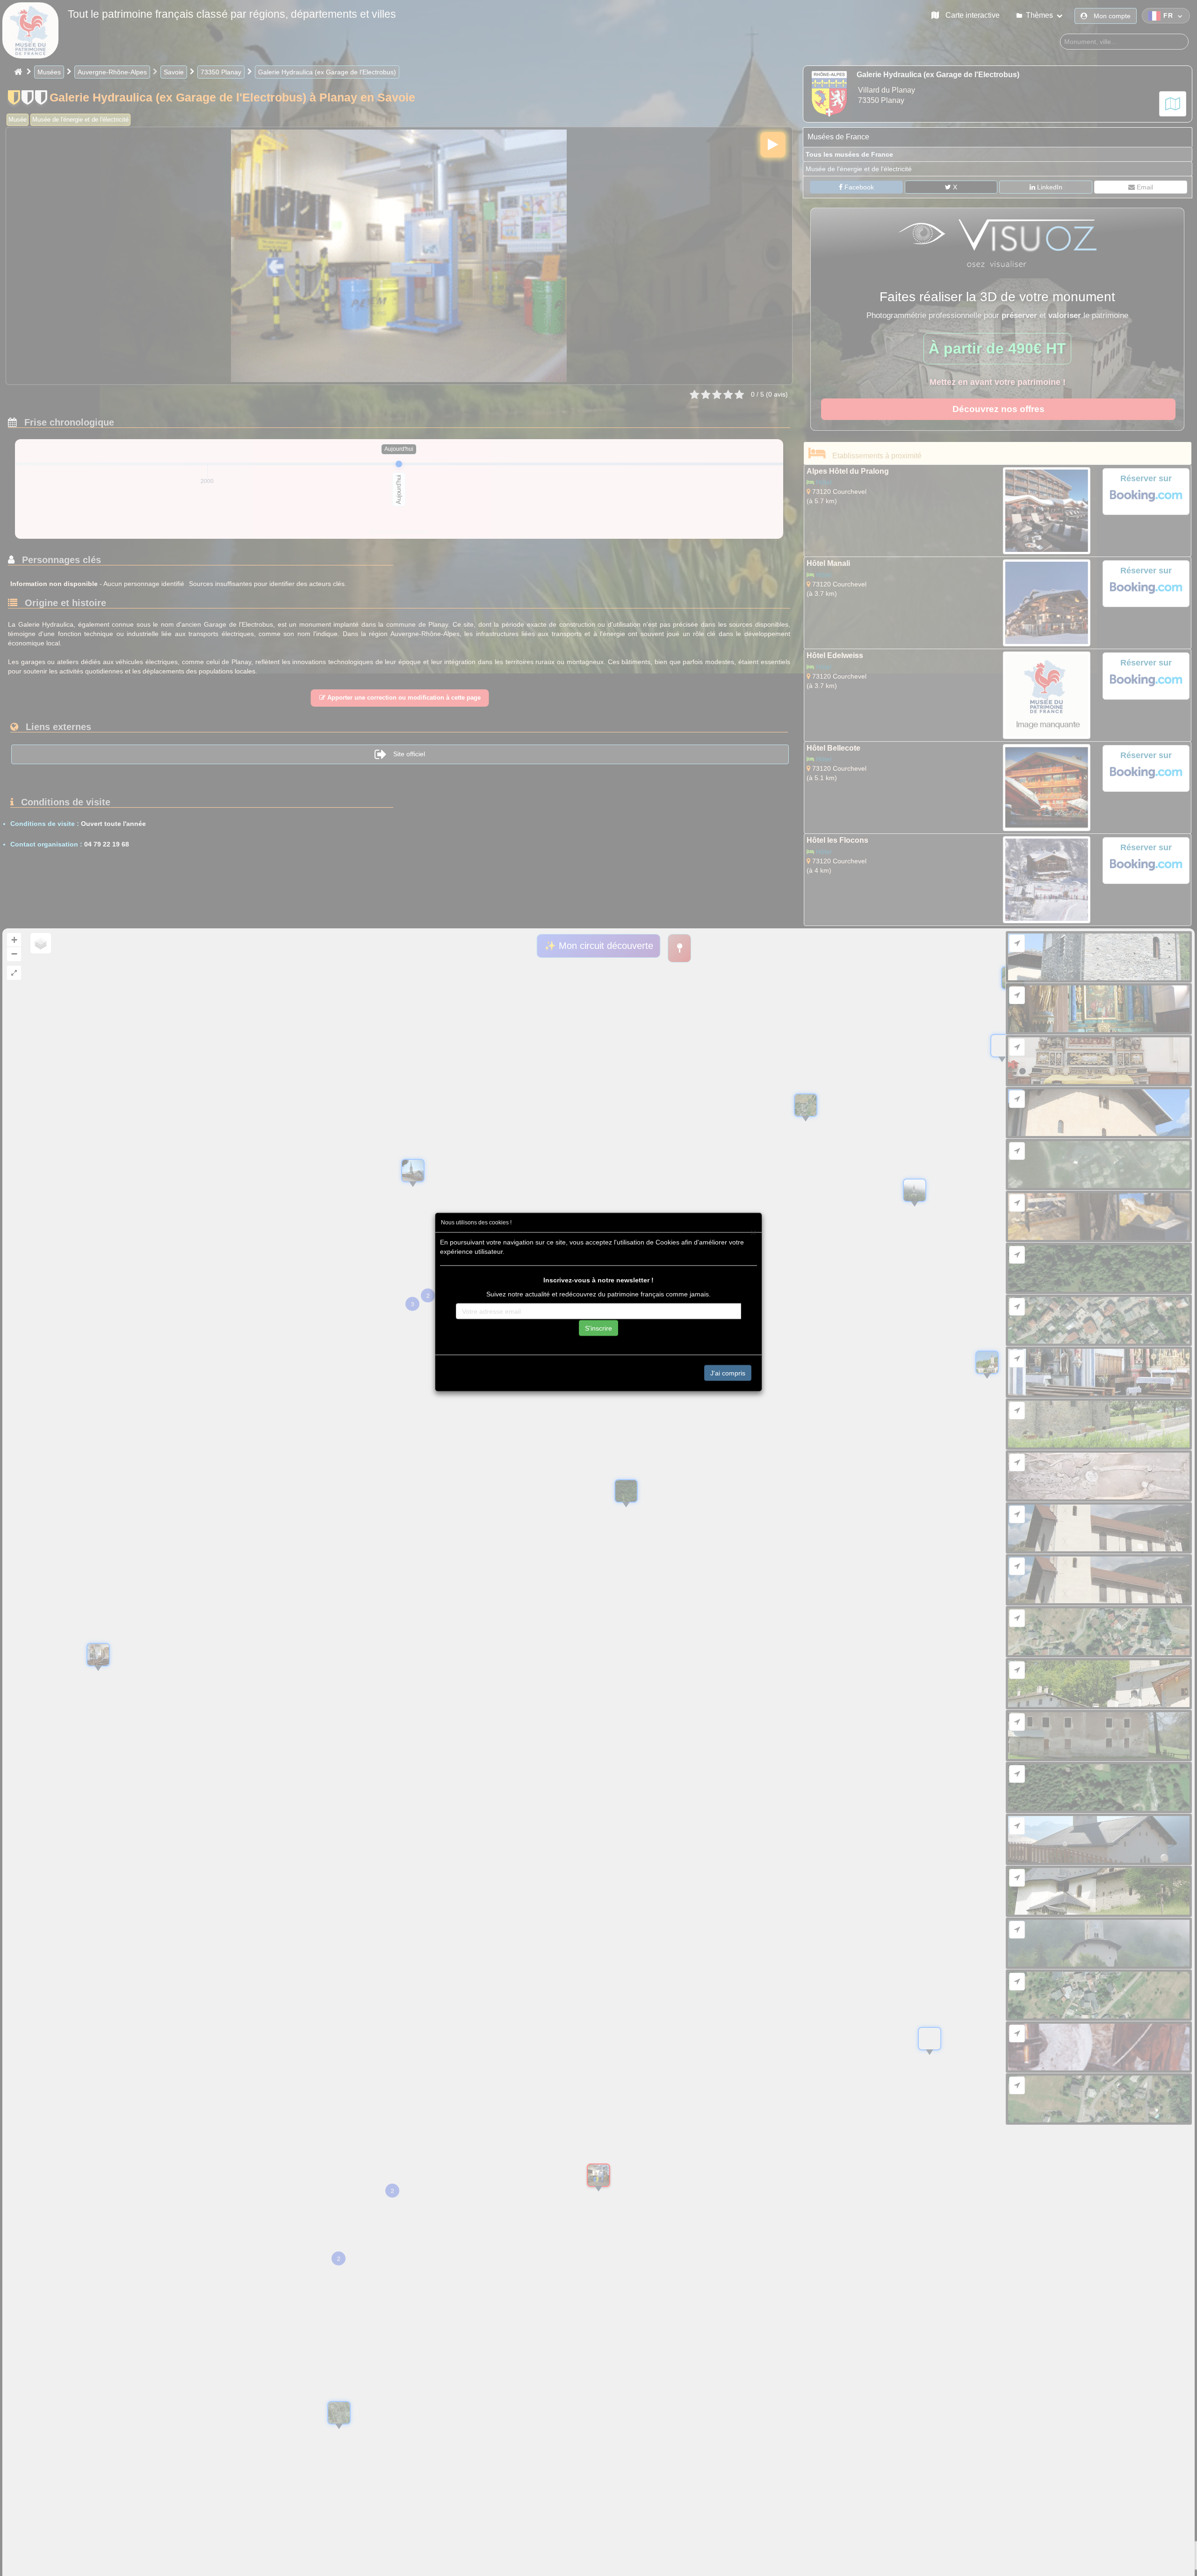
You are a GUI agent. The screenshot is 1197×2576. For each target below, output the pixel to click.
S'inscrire (598, 1328)
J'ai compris (728, 1373)
